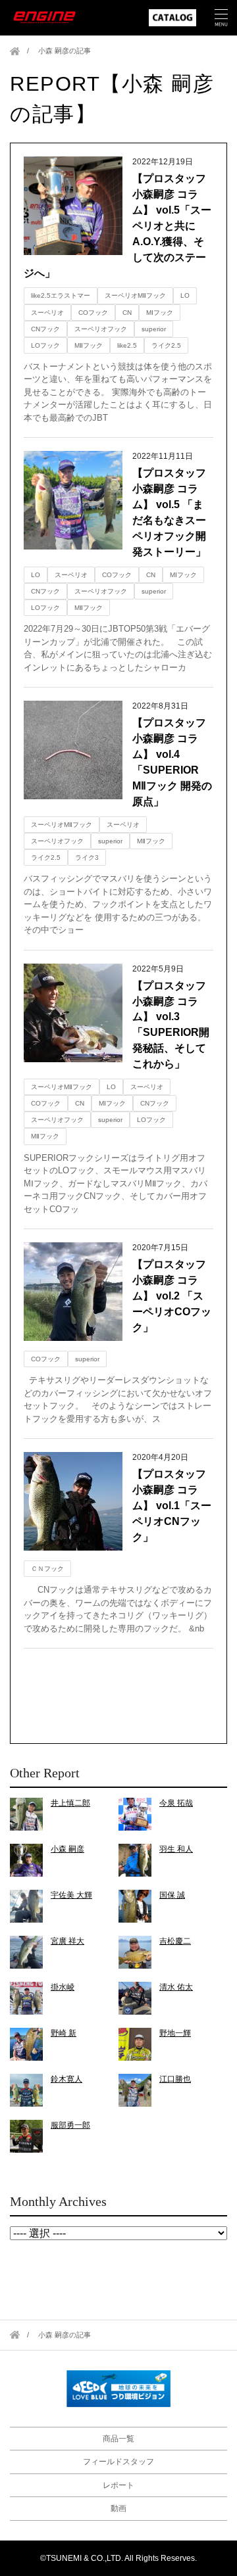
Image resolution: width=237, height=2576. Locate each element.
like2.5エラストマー (61, 295)
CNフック (45, 329)
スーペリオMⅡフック (135, 295)
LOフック (45, 345)
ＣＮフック (47, 1569)
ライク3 (87, 857)
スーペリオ (47, 313)
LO (185, 295)
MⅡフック (89, 345)
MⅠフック (160, 313)
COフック (93, 313)
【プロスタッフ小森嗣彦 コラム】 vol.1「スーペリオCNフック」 (172, 1506)
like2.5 (127, 345)
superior (154, 329)
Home (15, 51)
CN (127, 313)
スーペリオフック (101, 329)
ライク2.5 (166, 345)
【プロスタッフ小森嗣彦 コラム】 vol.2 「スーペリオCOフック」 (172, 1296)
